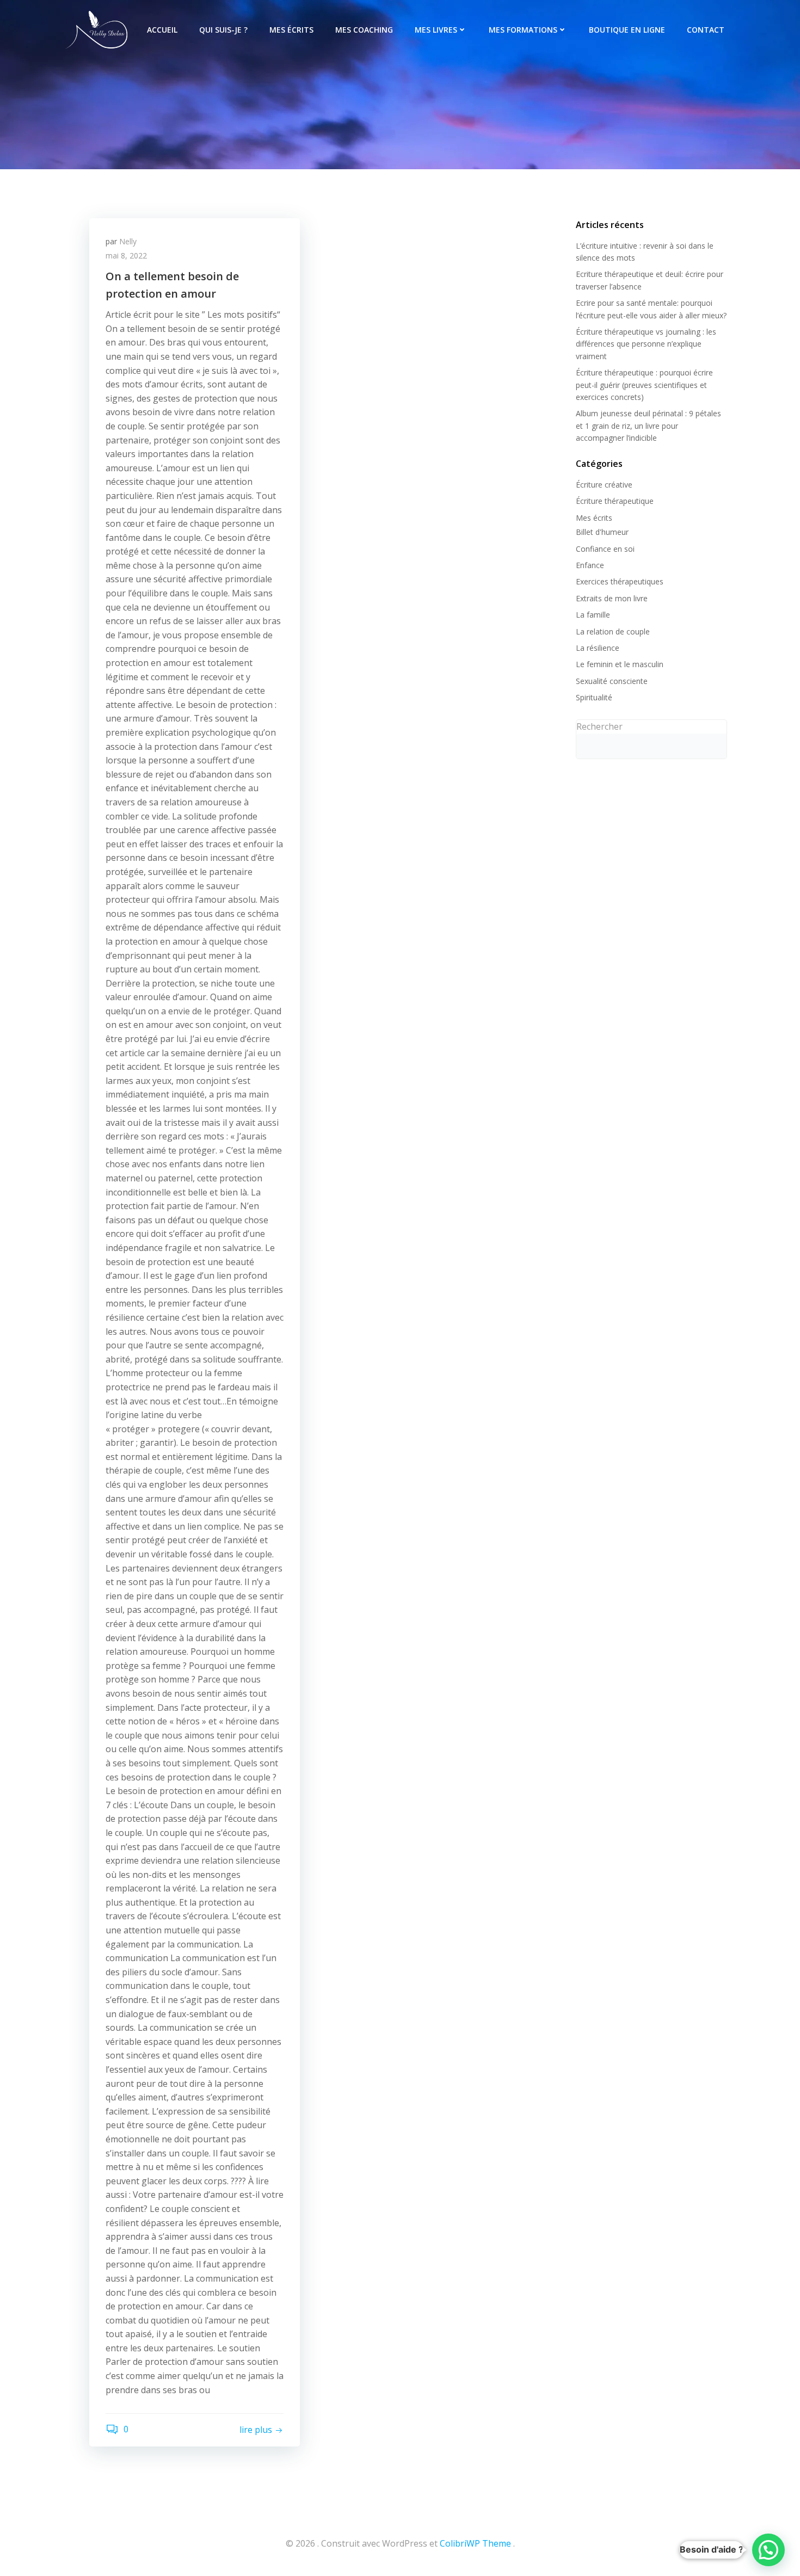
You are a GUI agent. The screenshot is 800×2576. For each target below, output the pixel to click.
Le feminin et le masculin (620, 664)
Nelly (128, 241)
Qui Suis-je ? (223, 30)
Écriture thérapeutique (615, 501)
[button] (768, 2550)
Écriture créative (604, 485)
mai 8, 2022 (126, 255)
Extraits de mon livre (612, 598)
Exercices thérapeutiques (620, 581)
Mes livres (436, 30)
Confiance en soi (605, 549)
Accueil (162, 30)
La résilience (598, 648)
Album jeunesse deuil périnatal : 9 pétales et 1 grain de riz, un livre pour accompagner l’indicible (648, 426)
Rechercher (599, 726)
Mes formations (523, 30)
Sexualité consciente (612, 681)
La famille (593, 615)
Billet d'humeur (602, 532)
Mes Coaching (364, 30)
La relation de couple (613, 631)
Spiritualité (594, 697)
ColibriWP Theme (475, 2543)
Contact (706, 30)
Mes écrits (291, 30)
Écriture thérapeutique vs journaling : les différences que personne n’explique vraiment (646, 344)
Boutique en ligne (627, 30)
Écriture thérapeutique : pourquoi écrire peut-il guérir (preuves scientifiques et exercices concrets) (644, 385)
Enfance (590, 565)
